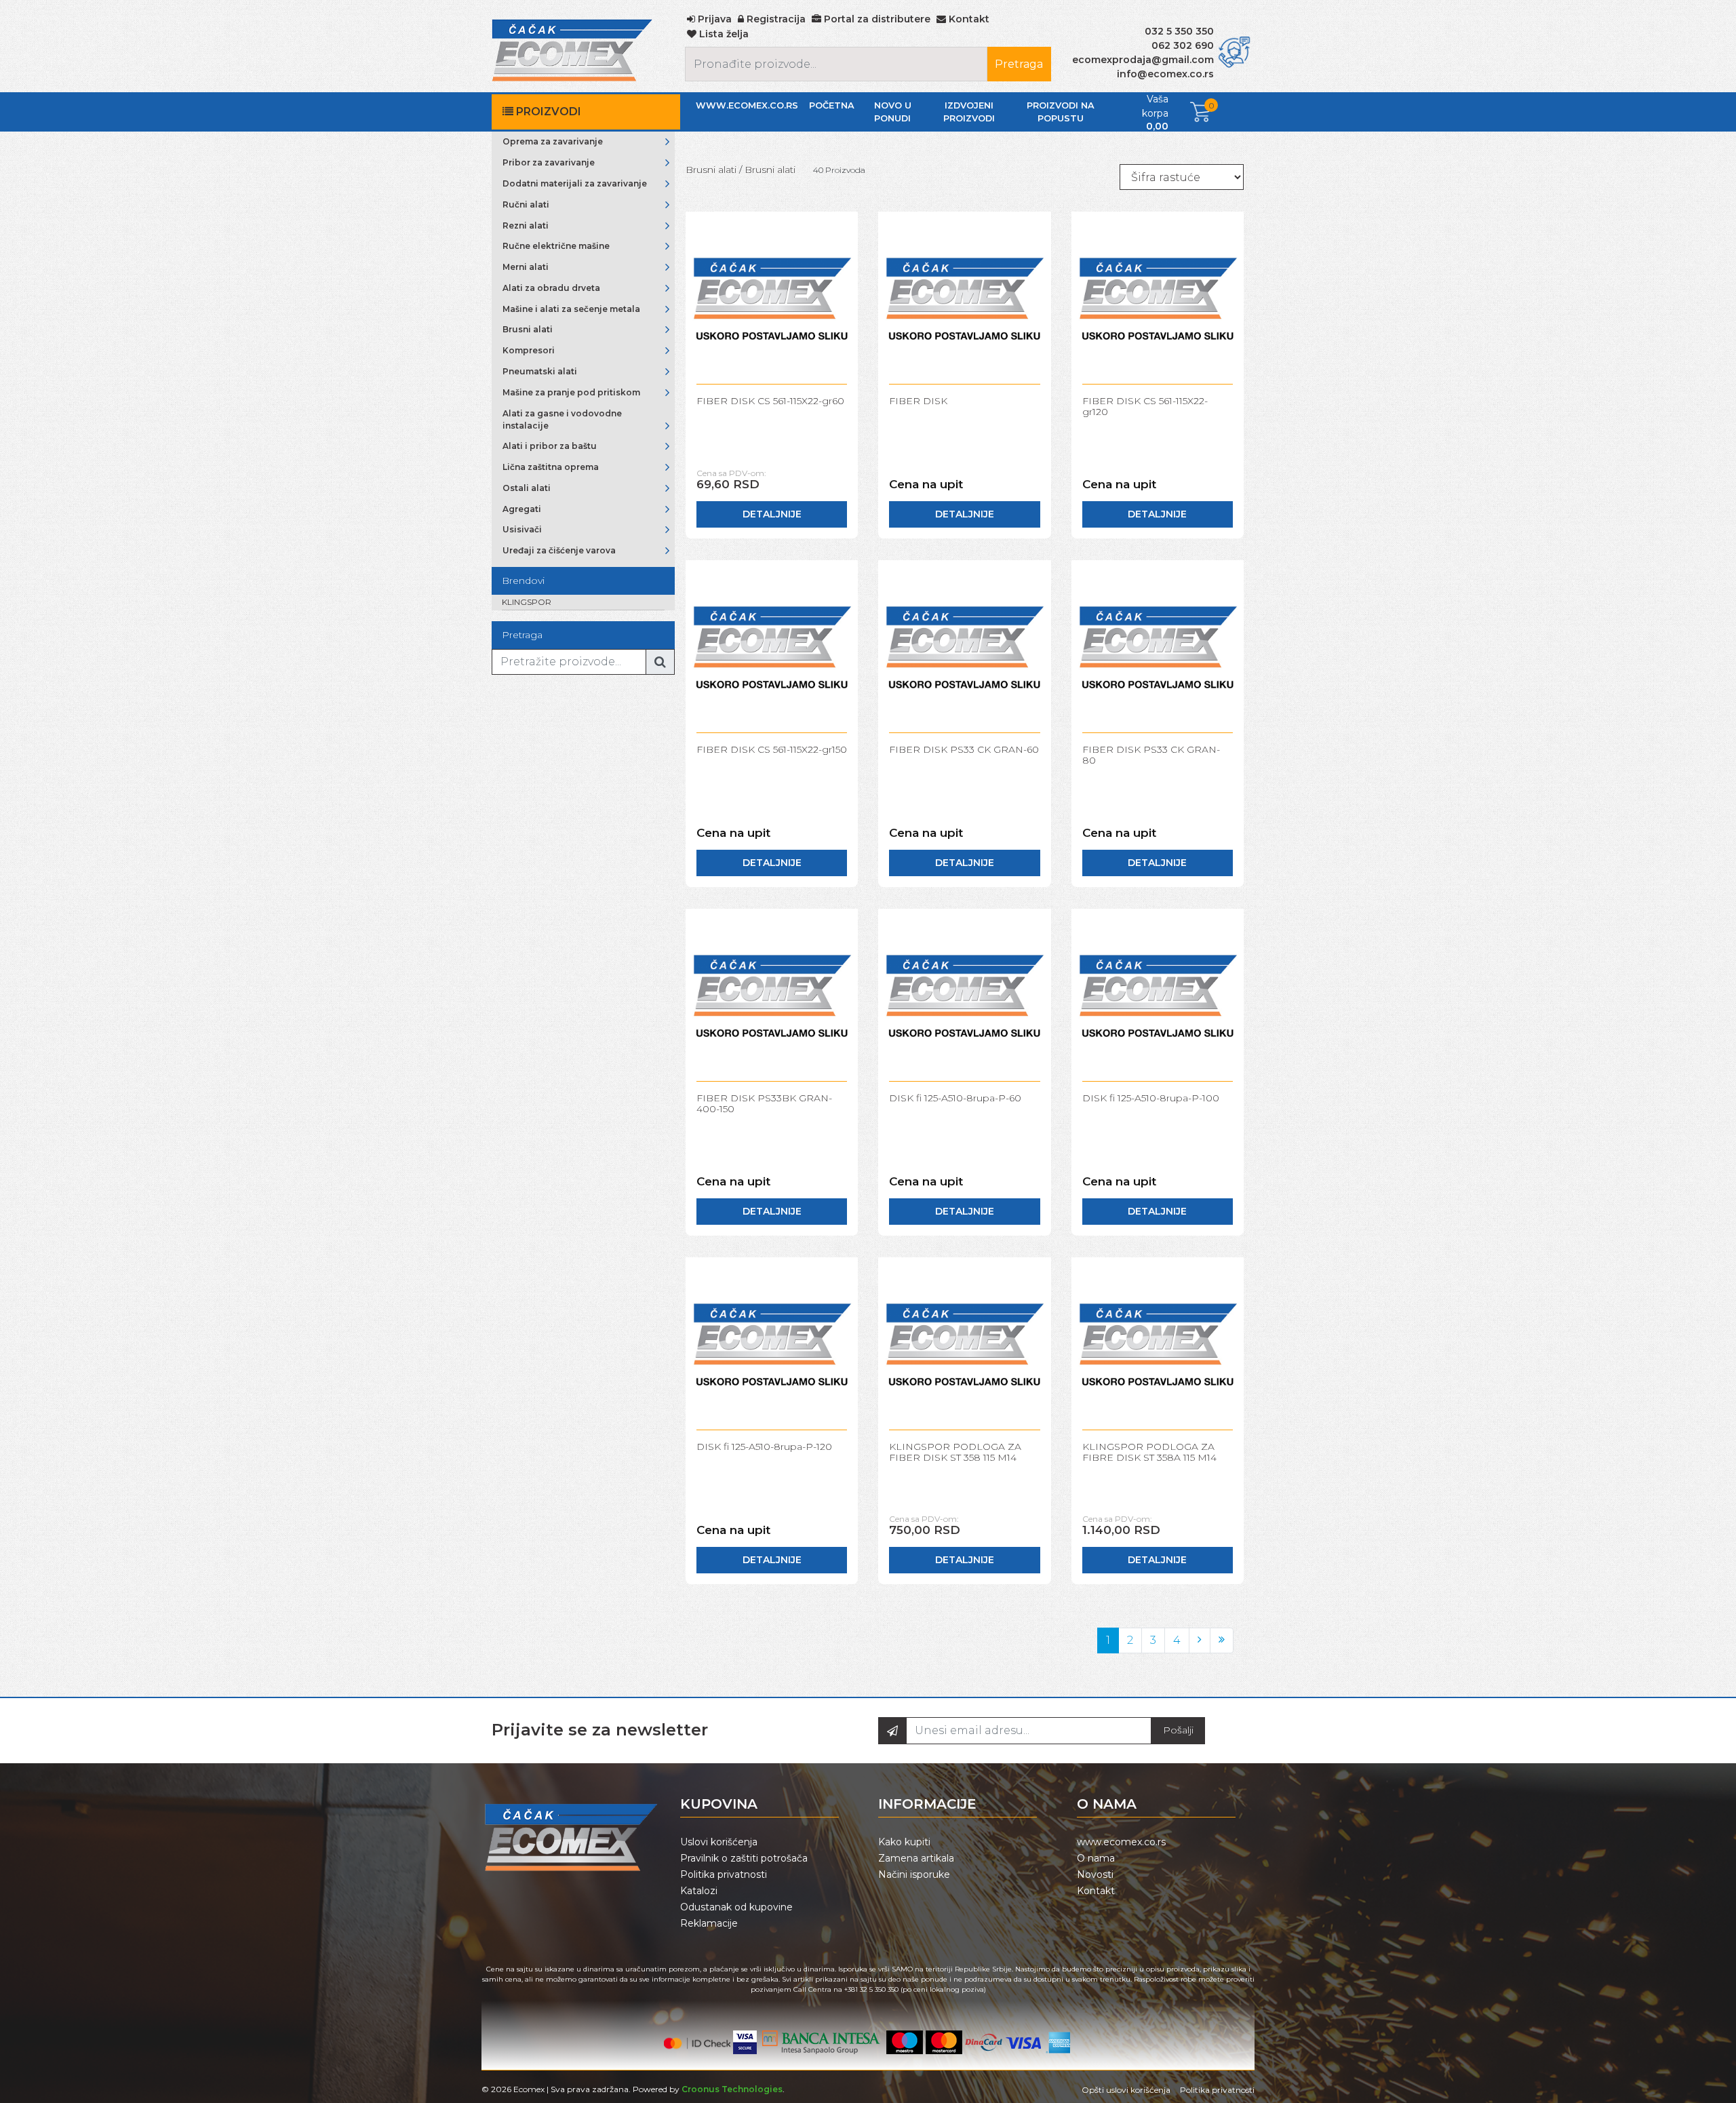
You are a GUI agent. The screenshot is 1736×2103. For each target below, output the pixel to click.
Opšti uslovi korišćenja (1126, 2090)
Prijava (713, 19)
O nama (1096, 1858)
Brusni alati (711, 170)
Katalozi (699, 1891)
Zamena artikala (916, 1858)
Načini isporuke (914, 1874)
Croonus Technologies (732, 2089)
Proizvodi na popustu (1061, 112)
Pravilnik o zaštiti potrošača (744, 1858)
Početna (832, 105)
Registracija (775, 19)
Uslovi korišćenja (719, 1842)
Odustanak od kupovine (736, 1907)
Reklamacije (709, 1923)
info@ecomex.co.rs (1165, 74)
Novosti (1095, 1874)
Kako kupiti (904, 1842)
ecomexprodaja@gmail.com (1143, 60)
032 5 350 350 (1179, 31)
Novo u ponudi (893, 112)
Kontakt (1096, 1891)
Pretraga (1019, 64)
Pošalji (1178, 1730)
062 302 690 (1183, 45)
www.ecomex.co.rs (747, 105)
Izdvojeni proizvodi (969, 112)
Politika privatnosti (724, 1874)
